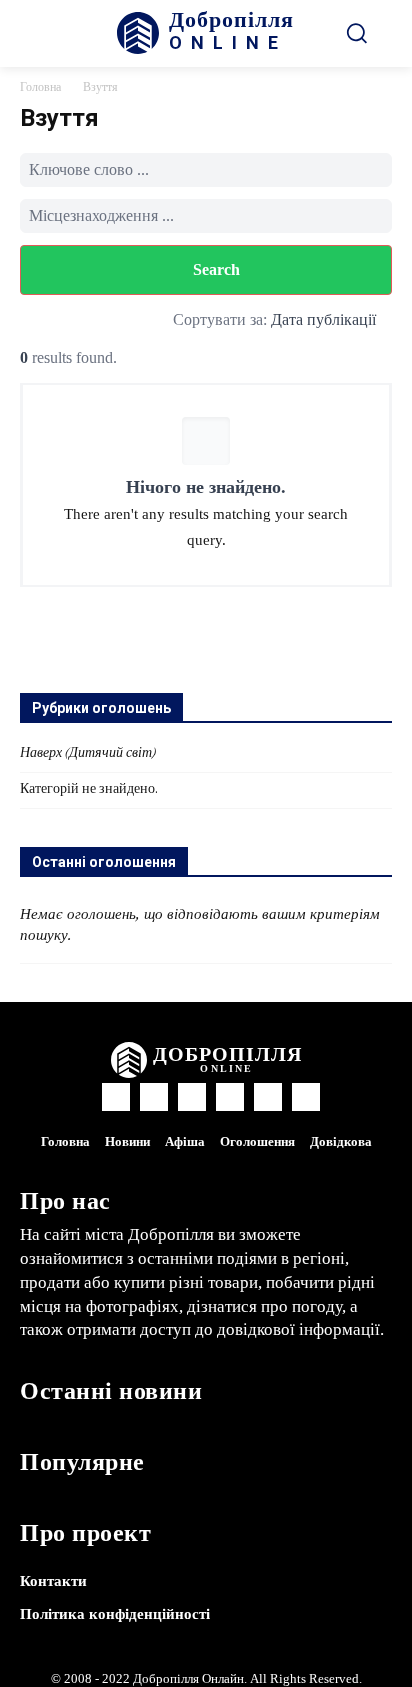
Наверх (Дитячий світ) (88, 754)
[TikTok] (230, 1097)
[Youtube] (306, 1097)
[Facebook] (116, 1097)
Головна (40, 88)
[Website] (268, 1097)
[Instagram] (154, 1097)
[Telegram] (192, 1097)
